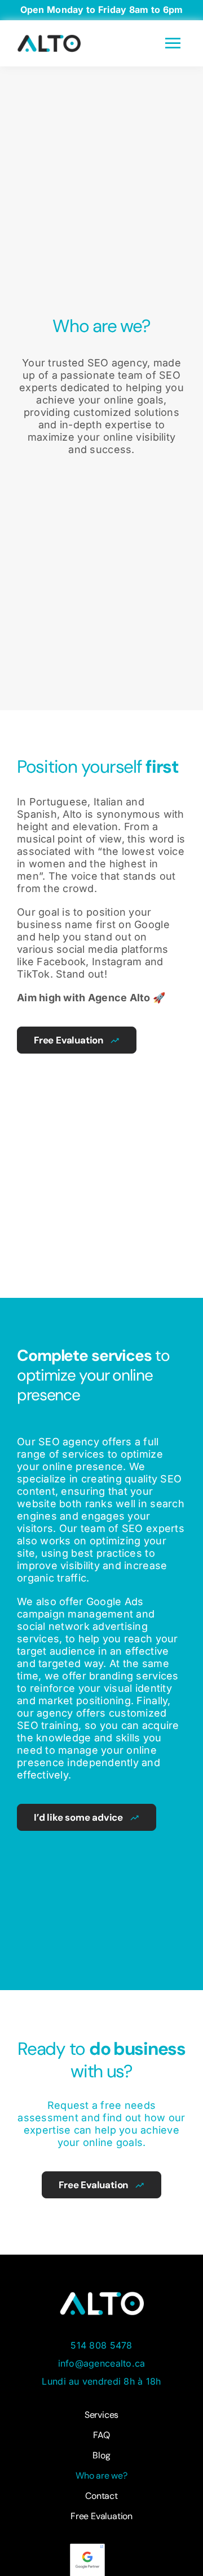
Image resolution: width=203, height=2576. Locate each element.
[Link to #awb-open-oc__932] (173, 44)
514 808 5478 (101, 2345)
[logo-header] (49, 39)
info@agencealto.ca (102, 2363)
